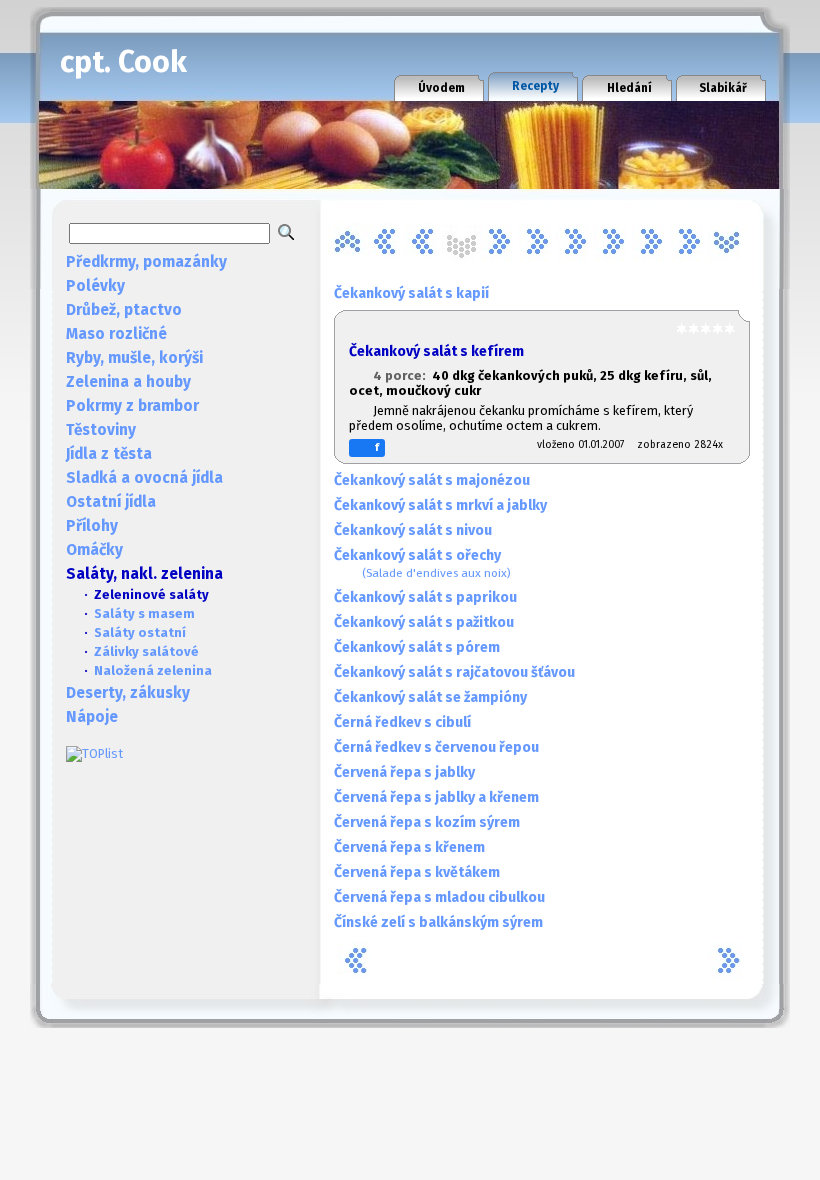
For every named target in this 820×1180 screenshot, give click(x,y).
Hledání (629, 88)
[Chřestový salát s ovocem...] (613, 242)
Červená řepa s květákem (417, 872)
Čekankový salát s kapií (411, 293)
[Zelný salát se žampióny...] (727, 242)
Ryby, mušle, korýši (134, 358)
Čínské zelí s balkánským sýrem (438, 922)
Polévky (95, 286)
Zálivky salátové (146, 651)
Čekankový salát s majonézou (432, 480)
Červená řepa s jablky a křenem (436, 797)
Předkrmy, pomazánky (146, 262)
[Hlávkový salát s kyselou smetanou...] (575, 242)
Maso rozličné (116, 334)
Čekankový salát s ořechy (422, 563)
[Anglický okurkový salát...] (347, 242)
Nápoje (92, 717)
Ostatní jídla (111, 502)
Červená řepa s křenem (409, 847)
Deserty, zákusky (128, 693)
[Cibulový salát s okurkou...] (423, 242)
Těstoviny (101, 430)
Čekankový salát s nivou (413, 530)
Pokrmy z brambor (132, 406)
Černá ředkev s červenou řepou (436, 747)
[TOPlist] (94, 753)
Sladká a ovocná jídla (144, 478)
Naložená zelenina (153, 670)
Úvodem (441, 88)
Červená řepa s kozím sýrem (427, 822)
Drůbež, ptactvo (124, 310)
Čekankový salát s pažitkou (424, 622)
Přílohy (92, 526)
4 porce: (402, 375)
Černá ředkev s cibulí (402, 722)
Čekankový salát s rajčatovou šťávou (454, 672)
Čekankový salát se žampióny (430, 697)
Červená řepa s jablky (404, 772)
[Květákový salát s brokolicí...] (689, 242)
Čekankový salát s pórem (417, 647)
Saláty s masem (144, 613)
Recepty (535, 86)
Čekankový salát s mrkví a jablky (440, 505)
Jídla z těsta (109, 454)
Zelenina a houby (128, 382)
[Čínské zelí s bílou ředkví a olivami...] (499, 242)
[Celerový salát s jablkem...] (385, 242)
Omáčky (94, 550)
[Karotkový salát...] (651, 242)
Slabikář (723, 88)
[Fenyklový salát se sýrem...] (537, 242)
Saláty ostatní (140, 632)
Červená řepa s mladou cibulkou (439, 897)
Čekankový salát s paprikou (425, 597)
